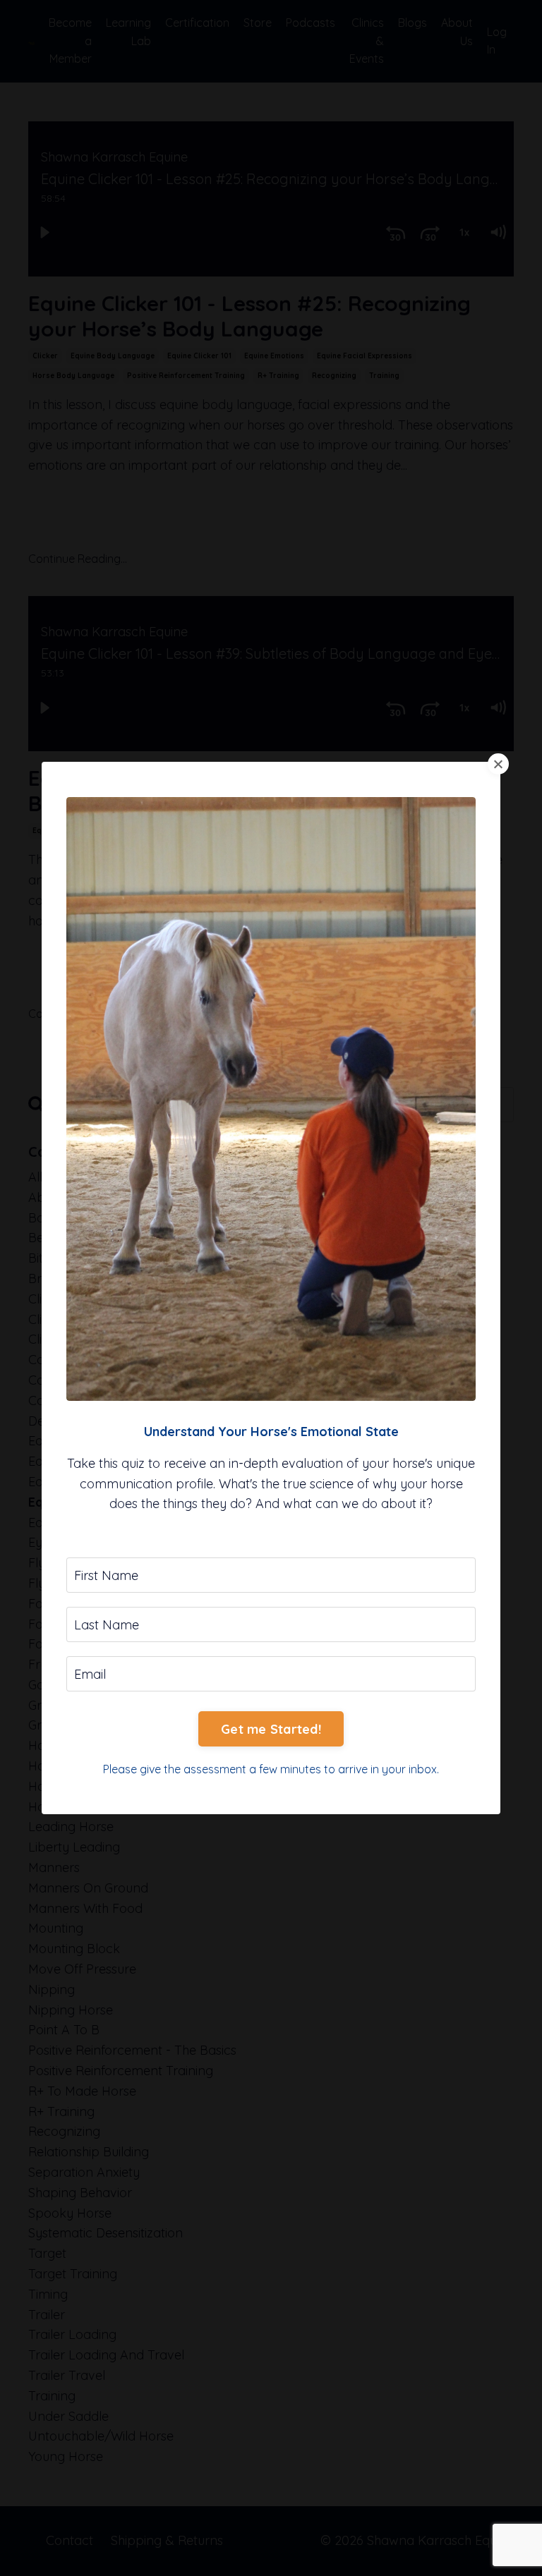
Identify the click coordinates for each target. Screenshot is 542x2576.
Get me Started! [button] (271, 1729)
